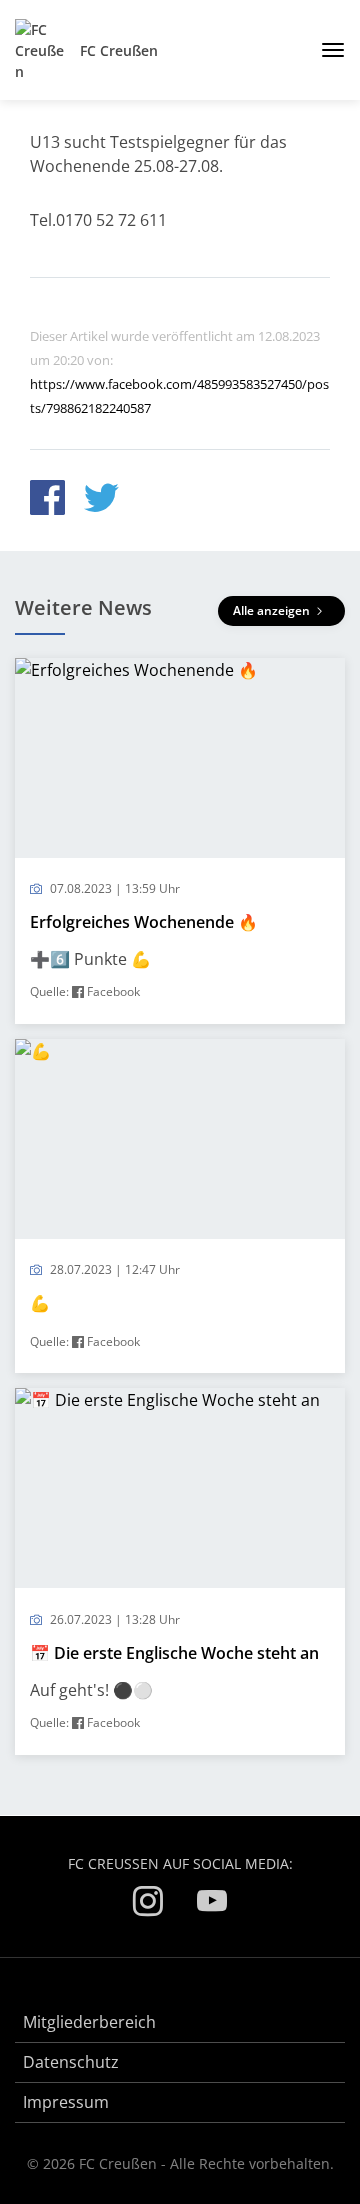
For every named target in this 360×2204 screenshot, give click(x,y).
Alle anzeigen (273, 610)
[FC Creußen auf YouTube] (212, 1904)
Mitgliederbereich (89, 2022)
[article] (180, 841)
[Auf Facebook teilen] (47, 500)
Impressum (66, 2102)
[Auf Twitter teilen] (101, 500)
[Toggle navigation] (325, 50)
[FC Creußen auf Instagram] (148, 1904)
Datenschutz (71, 2062)
